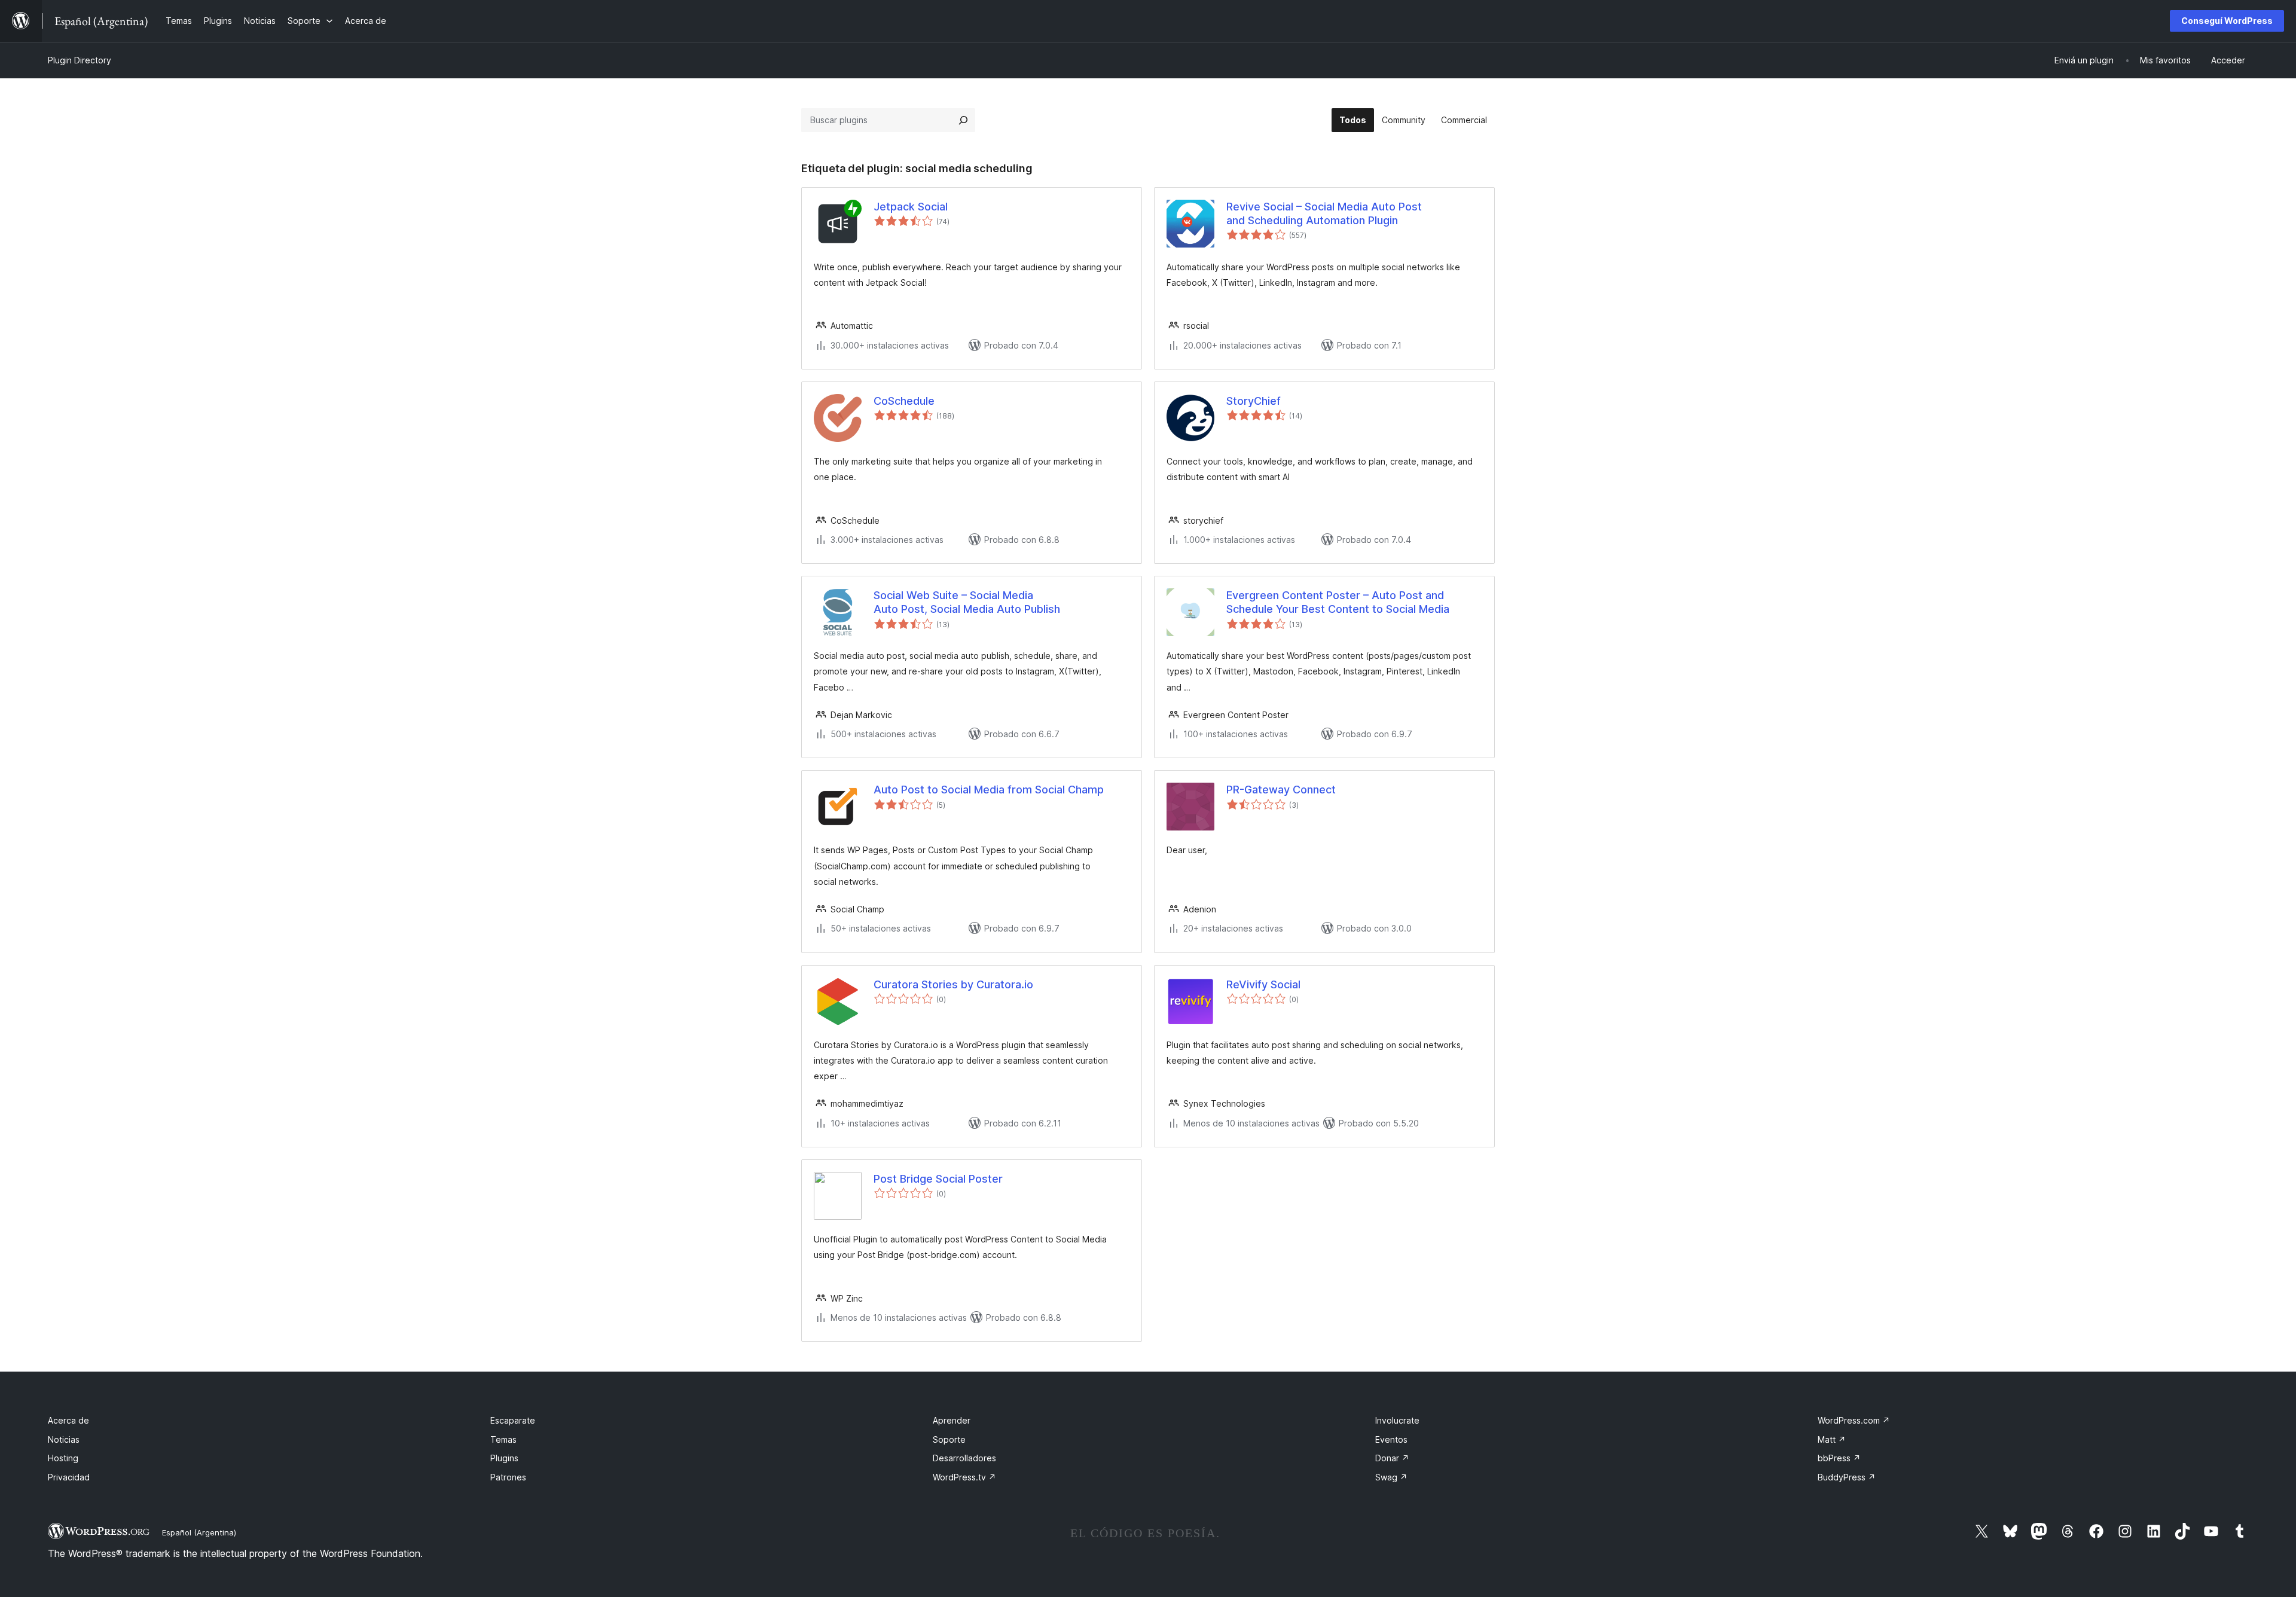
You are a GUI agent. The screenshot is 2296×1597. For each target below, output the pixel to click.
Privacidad (69, 1477)
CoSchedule (904, 401)
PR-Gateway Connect (1281, 790)
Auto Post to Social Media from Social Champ (989, 790)
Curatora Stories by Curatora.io (953, 984)
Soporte (949, 1439)
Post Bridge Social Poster (938, 1179)
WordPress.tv (964, 1477)
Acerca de (68, 1420)
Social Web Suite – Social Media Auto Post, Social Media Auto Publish (967, 602)
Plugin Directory (80, 60)
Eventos (1391, 1439)
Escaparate (513, 1420)
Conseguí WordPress (2227, 21)
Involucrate (1397, 1420)
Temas (503, 1439)
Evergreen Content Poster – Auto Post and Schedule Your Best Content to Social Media (1338, 602)
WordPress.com (1854, 1420)
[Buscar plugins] (963, 120)
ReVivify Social (1263, 984)
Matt (1832, 1439)
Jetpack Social (911, 207)
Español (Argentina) (199, 1532)
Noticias (64, 1439)
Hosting (63, 1458)
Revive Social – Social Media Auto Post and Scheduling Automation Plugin (1324, 213)
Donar (1392, 1458)
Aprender (952, 1420)
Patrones (508, 1477)
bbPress (1839, 1458)
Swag (1391, 1477)
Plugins (504, 1458)
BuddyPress (1847, 1477)
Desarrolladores (964, 1458)
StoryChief (1254, 401)
